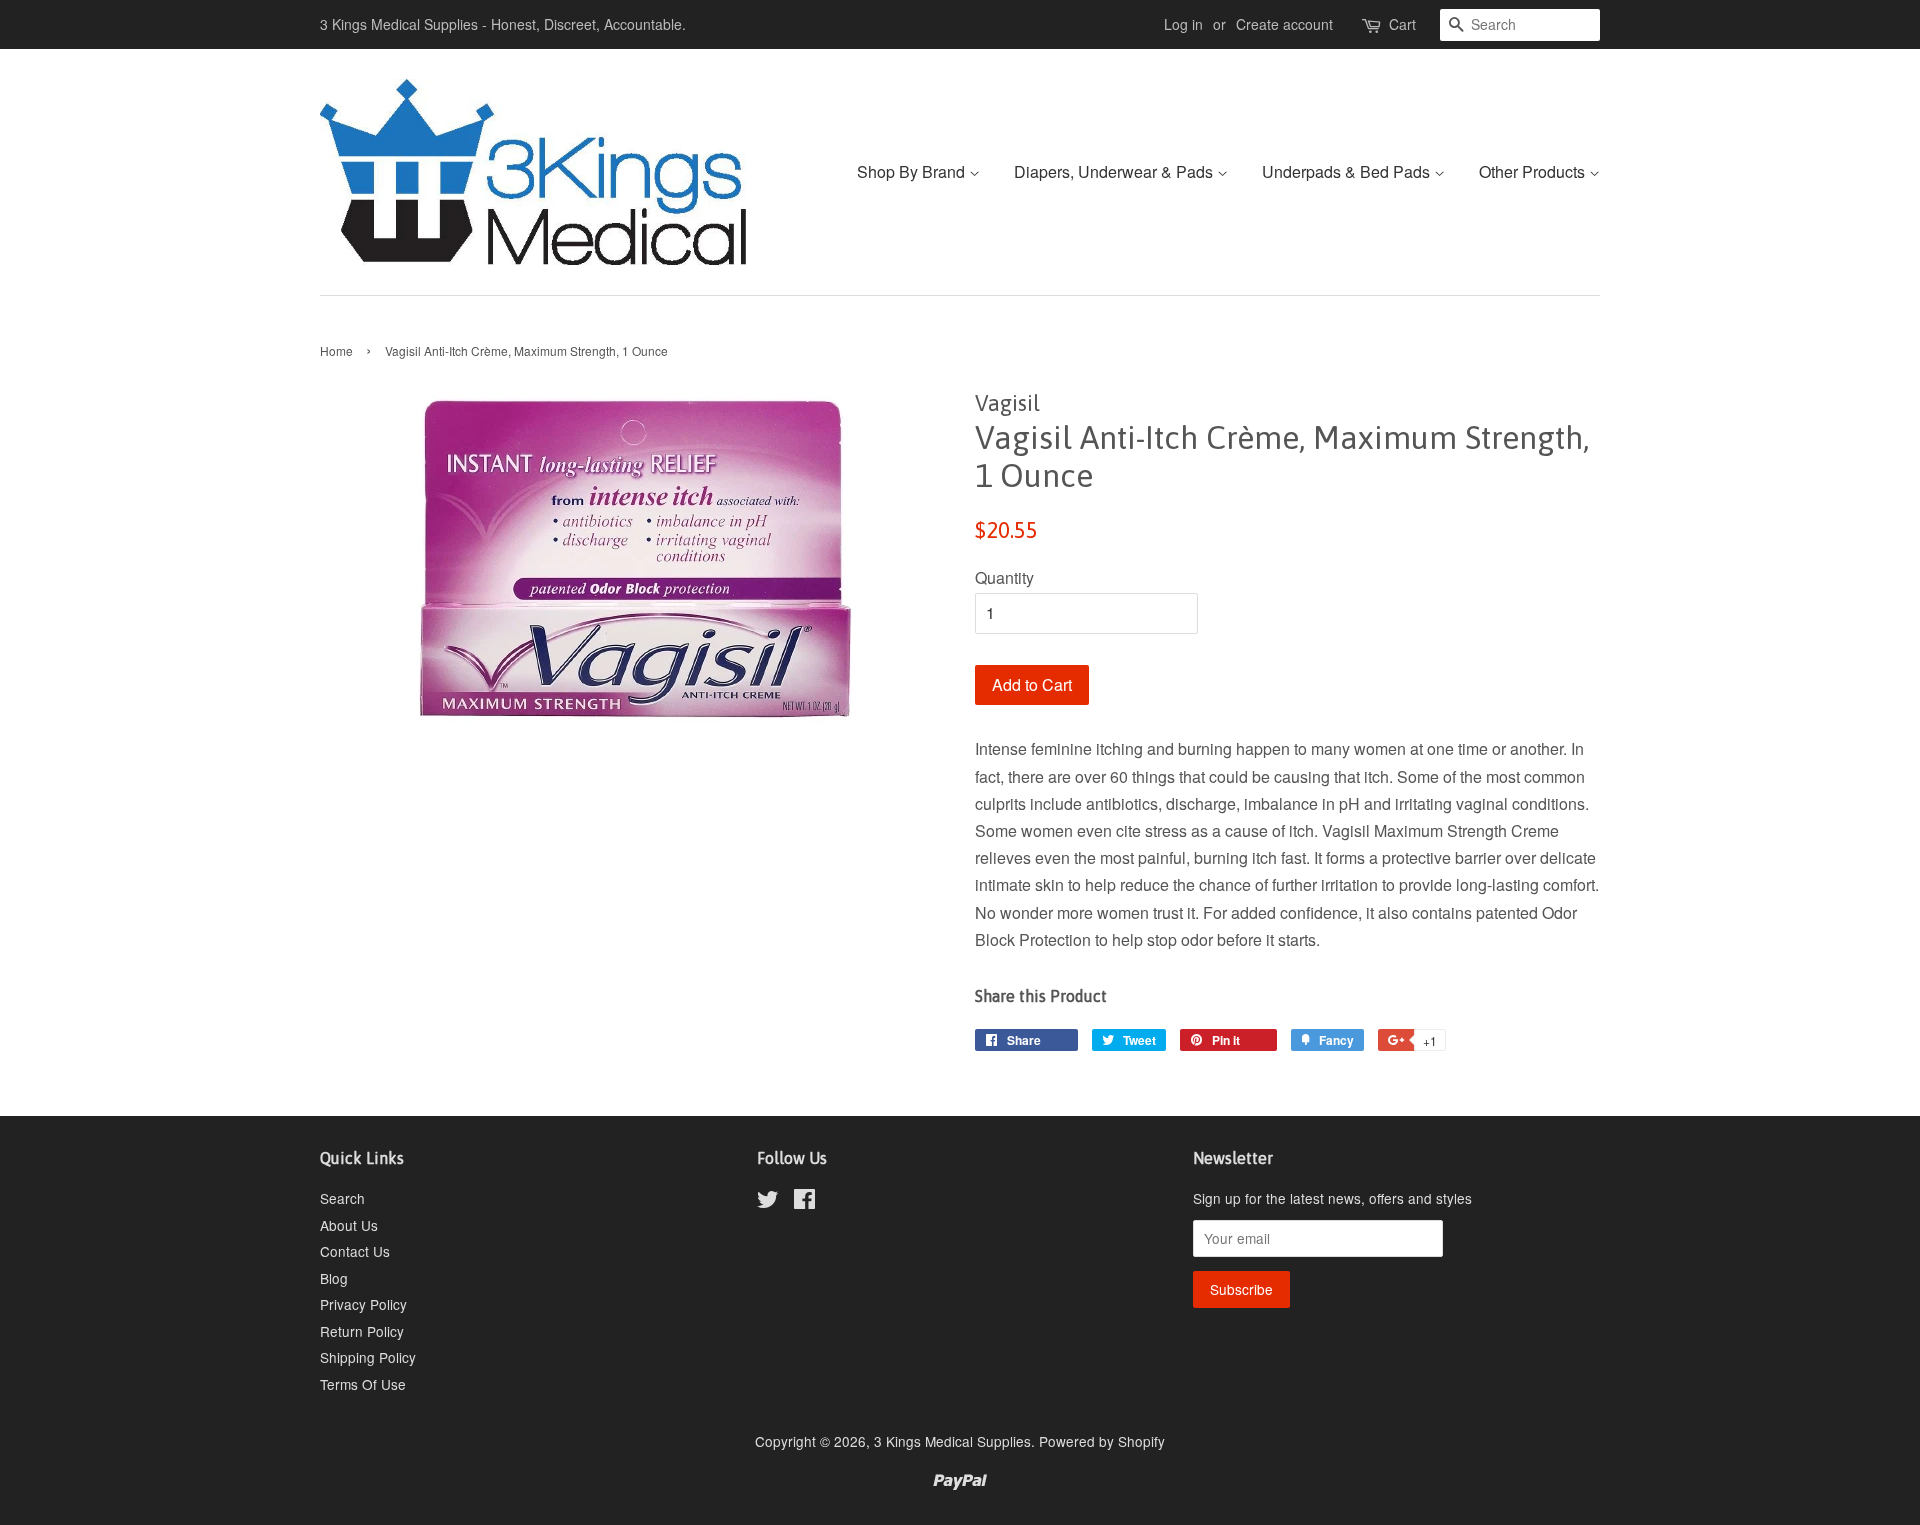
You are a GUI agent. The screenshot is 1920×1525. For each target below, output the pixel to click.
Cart (1402, 24)
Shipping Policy (368, 1357)
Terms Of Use (363, 1384)
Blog (334, 1278)
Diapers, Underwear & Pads (1115, 171)
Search (342, 1198)
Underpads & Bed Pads (1348, 171)
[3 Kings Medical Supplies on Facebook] (804, 1202)
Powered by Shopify (1102, 1441)
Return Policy (362, 1331)
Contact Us (355, 1251)
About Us (349, 1225)
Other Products (1534, 171)
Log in (1183, 24)
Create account (1284, 24)
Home (336, 350)
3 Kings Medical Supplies (952, 1441)
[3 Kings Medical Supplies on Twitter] (768, 1202)
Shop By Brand (913, 171)
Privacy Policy (363, 1304)
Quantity (1004, 577)
